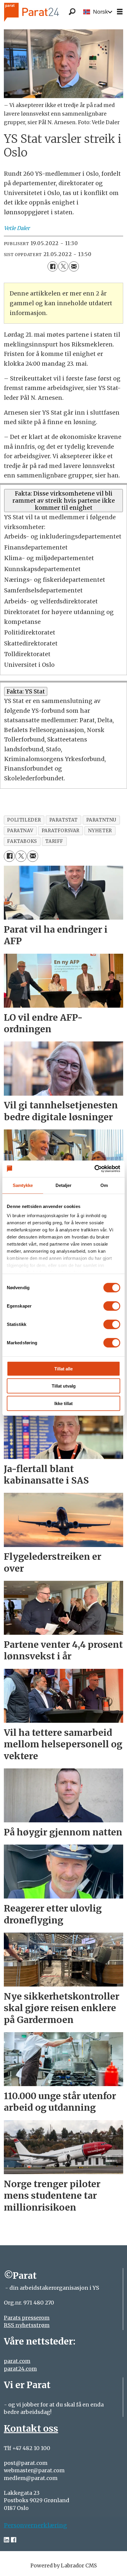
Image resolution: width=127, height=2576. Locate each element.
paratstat (64, 820)
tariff (54, 841)
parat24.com (20, 2369)
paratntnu (101, 820)
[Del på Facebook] (53, 266)
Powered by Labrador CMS (64, 2566)
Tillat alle (63, 1368)
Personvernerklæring (35, 2525)
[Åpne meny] (120, 12)
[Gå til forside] (41, 12)
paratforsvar (61, 831)
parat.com (17, 2361)
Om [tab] (104, 1185)
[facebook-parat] (14, 2540)
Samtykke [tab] (23, 1185)
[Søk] (72, 12)
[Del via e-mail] (74, 266)
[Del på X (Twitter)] (63, 266)
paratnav (20, 831)
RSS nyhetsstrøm (27, 2325)
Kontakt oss (31, 2428)
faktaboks (22, 841)
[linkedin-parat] (6, 2540)
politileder (24, 820)
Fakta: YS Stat (26, 691)
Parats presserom (27, 2318)
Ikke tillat (63, 1403)
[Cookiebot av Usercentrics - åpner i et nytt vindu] (94, 1169)
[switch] (112, 1306)
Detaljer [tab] (64, 1185)
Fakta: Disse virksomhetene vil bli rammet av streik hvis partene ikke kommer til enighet (64, 501)
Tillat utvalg (64, 1386)
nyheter (100, 831)
